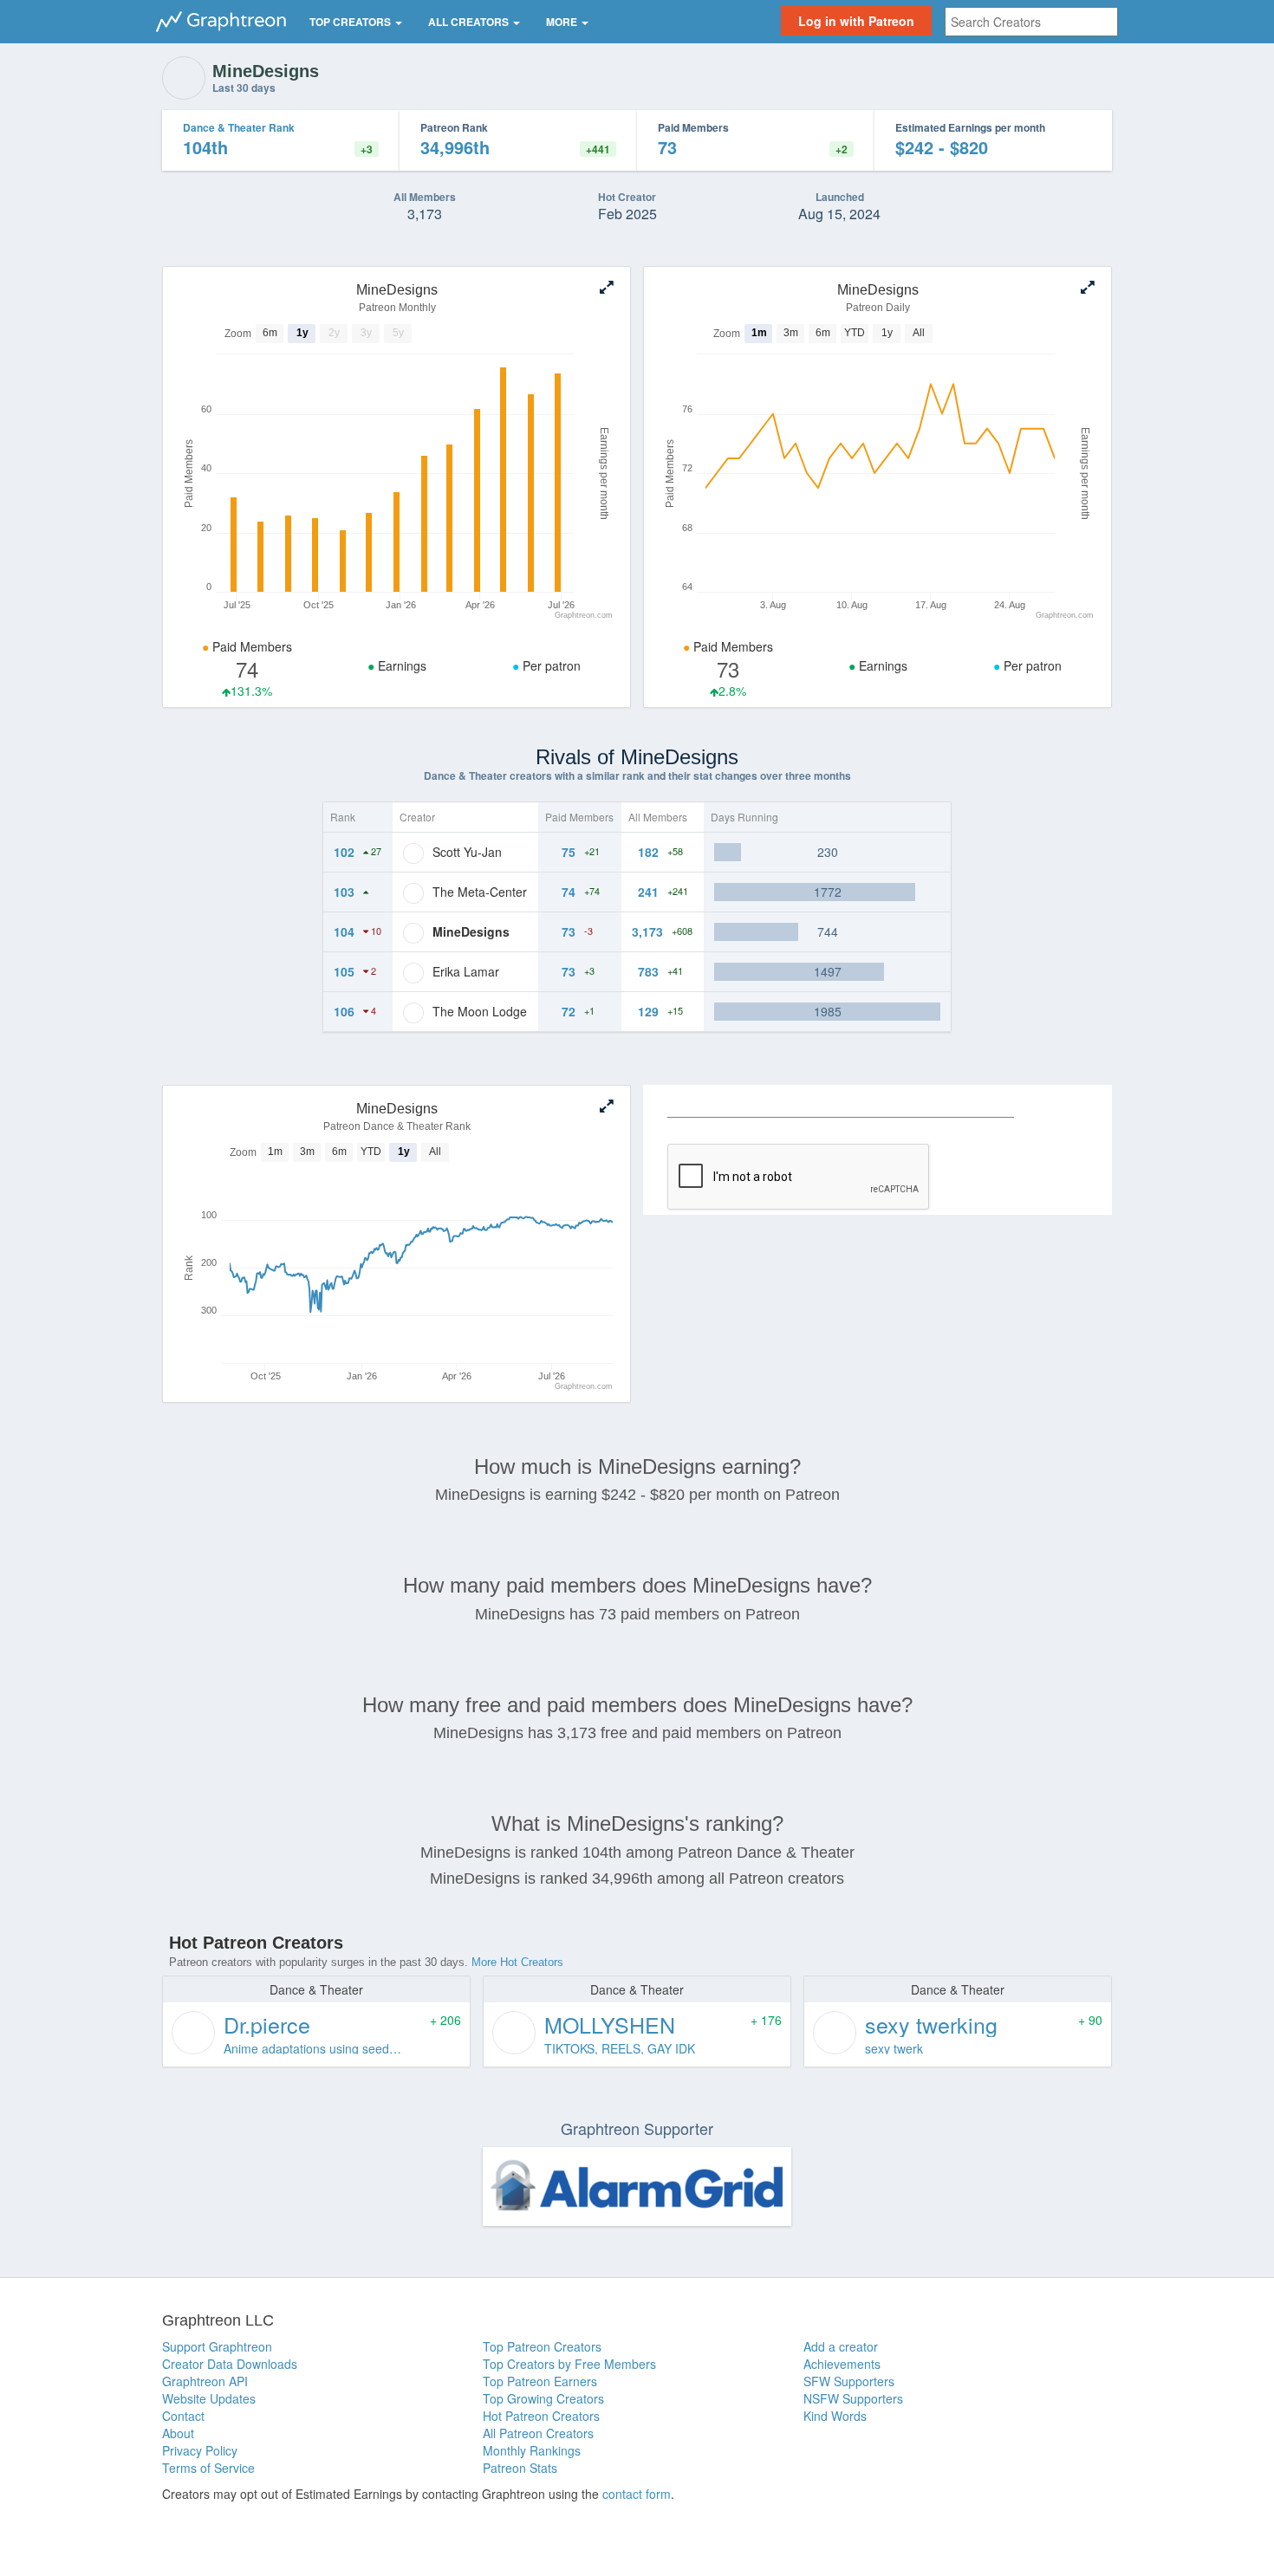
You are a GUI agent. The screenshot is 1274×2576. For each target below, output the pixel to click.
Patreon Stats (520, 2468)
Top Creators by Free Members (569, 2364)
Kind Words (835, 2416)
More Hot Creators (517, 1962)
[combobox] (1031, 22)
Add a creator (841, 2346)
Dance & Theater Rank (239, 127)
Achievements (842, 2364)
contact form (637, 2494)
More (563, 22)
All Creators (470, 22)
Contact (183, 2416)
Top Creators (351, 22)
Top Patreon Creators (542, 2346)
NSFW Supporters (853, 2398)
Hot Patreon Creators (541, 2416)
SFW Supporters (849, 2381)
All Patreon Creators (538, 2433)
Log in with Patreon (856, 21)
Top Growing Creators (543, 2398)
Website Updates (209, 2398)
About (178, 2433)
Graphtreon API (205, 2381)
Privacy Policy (200, 2450)
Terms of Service (208, 2468)
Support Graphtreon (217, 2346)
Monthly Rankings (532, 2450)
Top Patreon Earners (540, 2381)
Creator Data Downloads (230, 2364)
